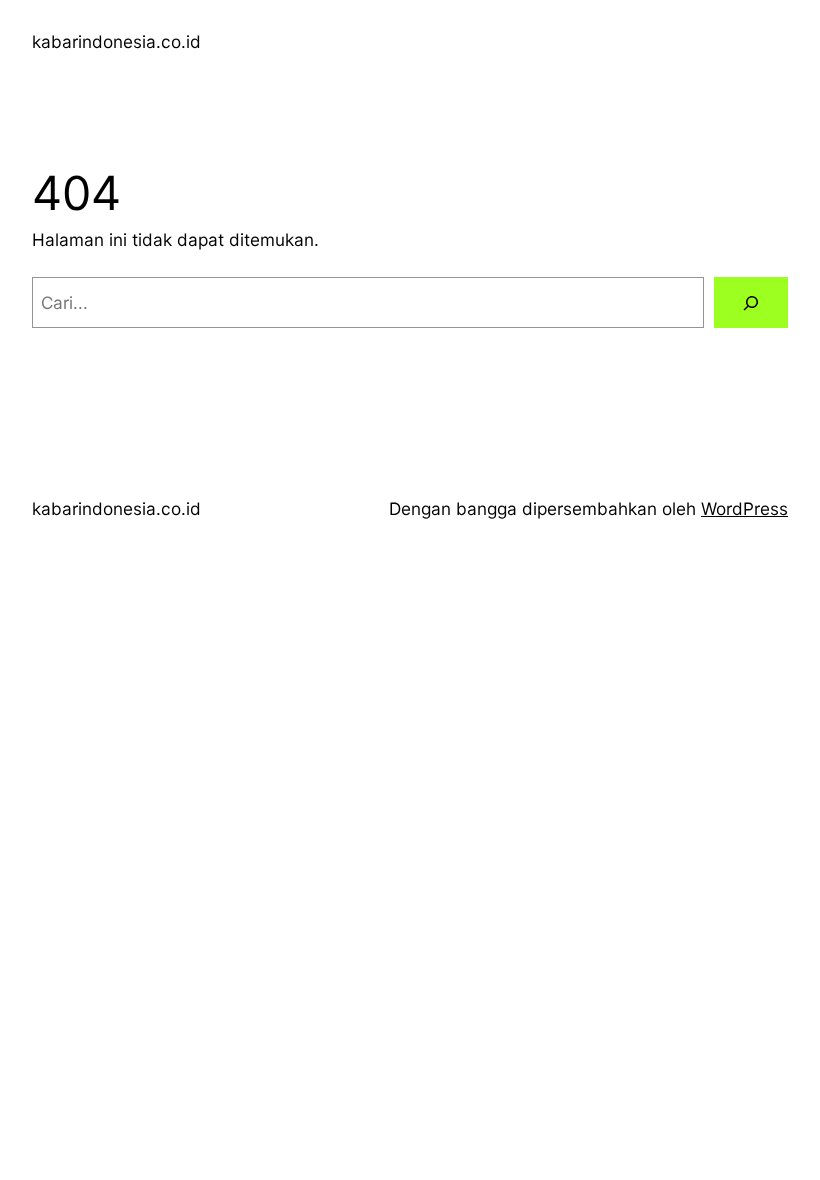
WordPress (744, 508)
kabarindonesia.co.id (116, 41)
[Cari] (751, 302)
